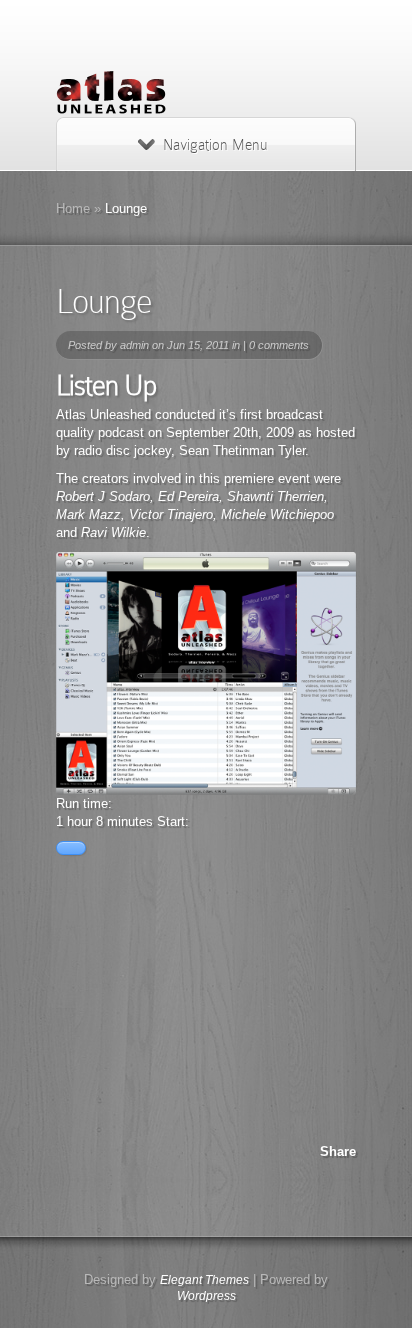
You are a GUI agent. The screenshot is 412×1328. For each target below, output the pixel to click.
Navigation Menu (215, 145)
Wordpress (206, 1296)
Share (338, 1151)
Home (73, 208)
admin (134, 345)
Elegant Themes (204, 1280)
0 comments (279, 345)
